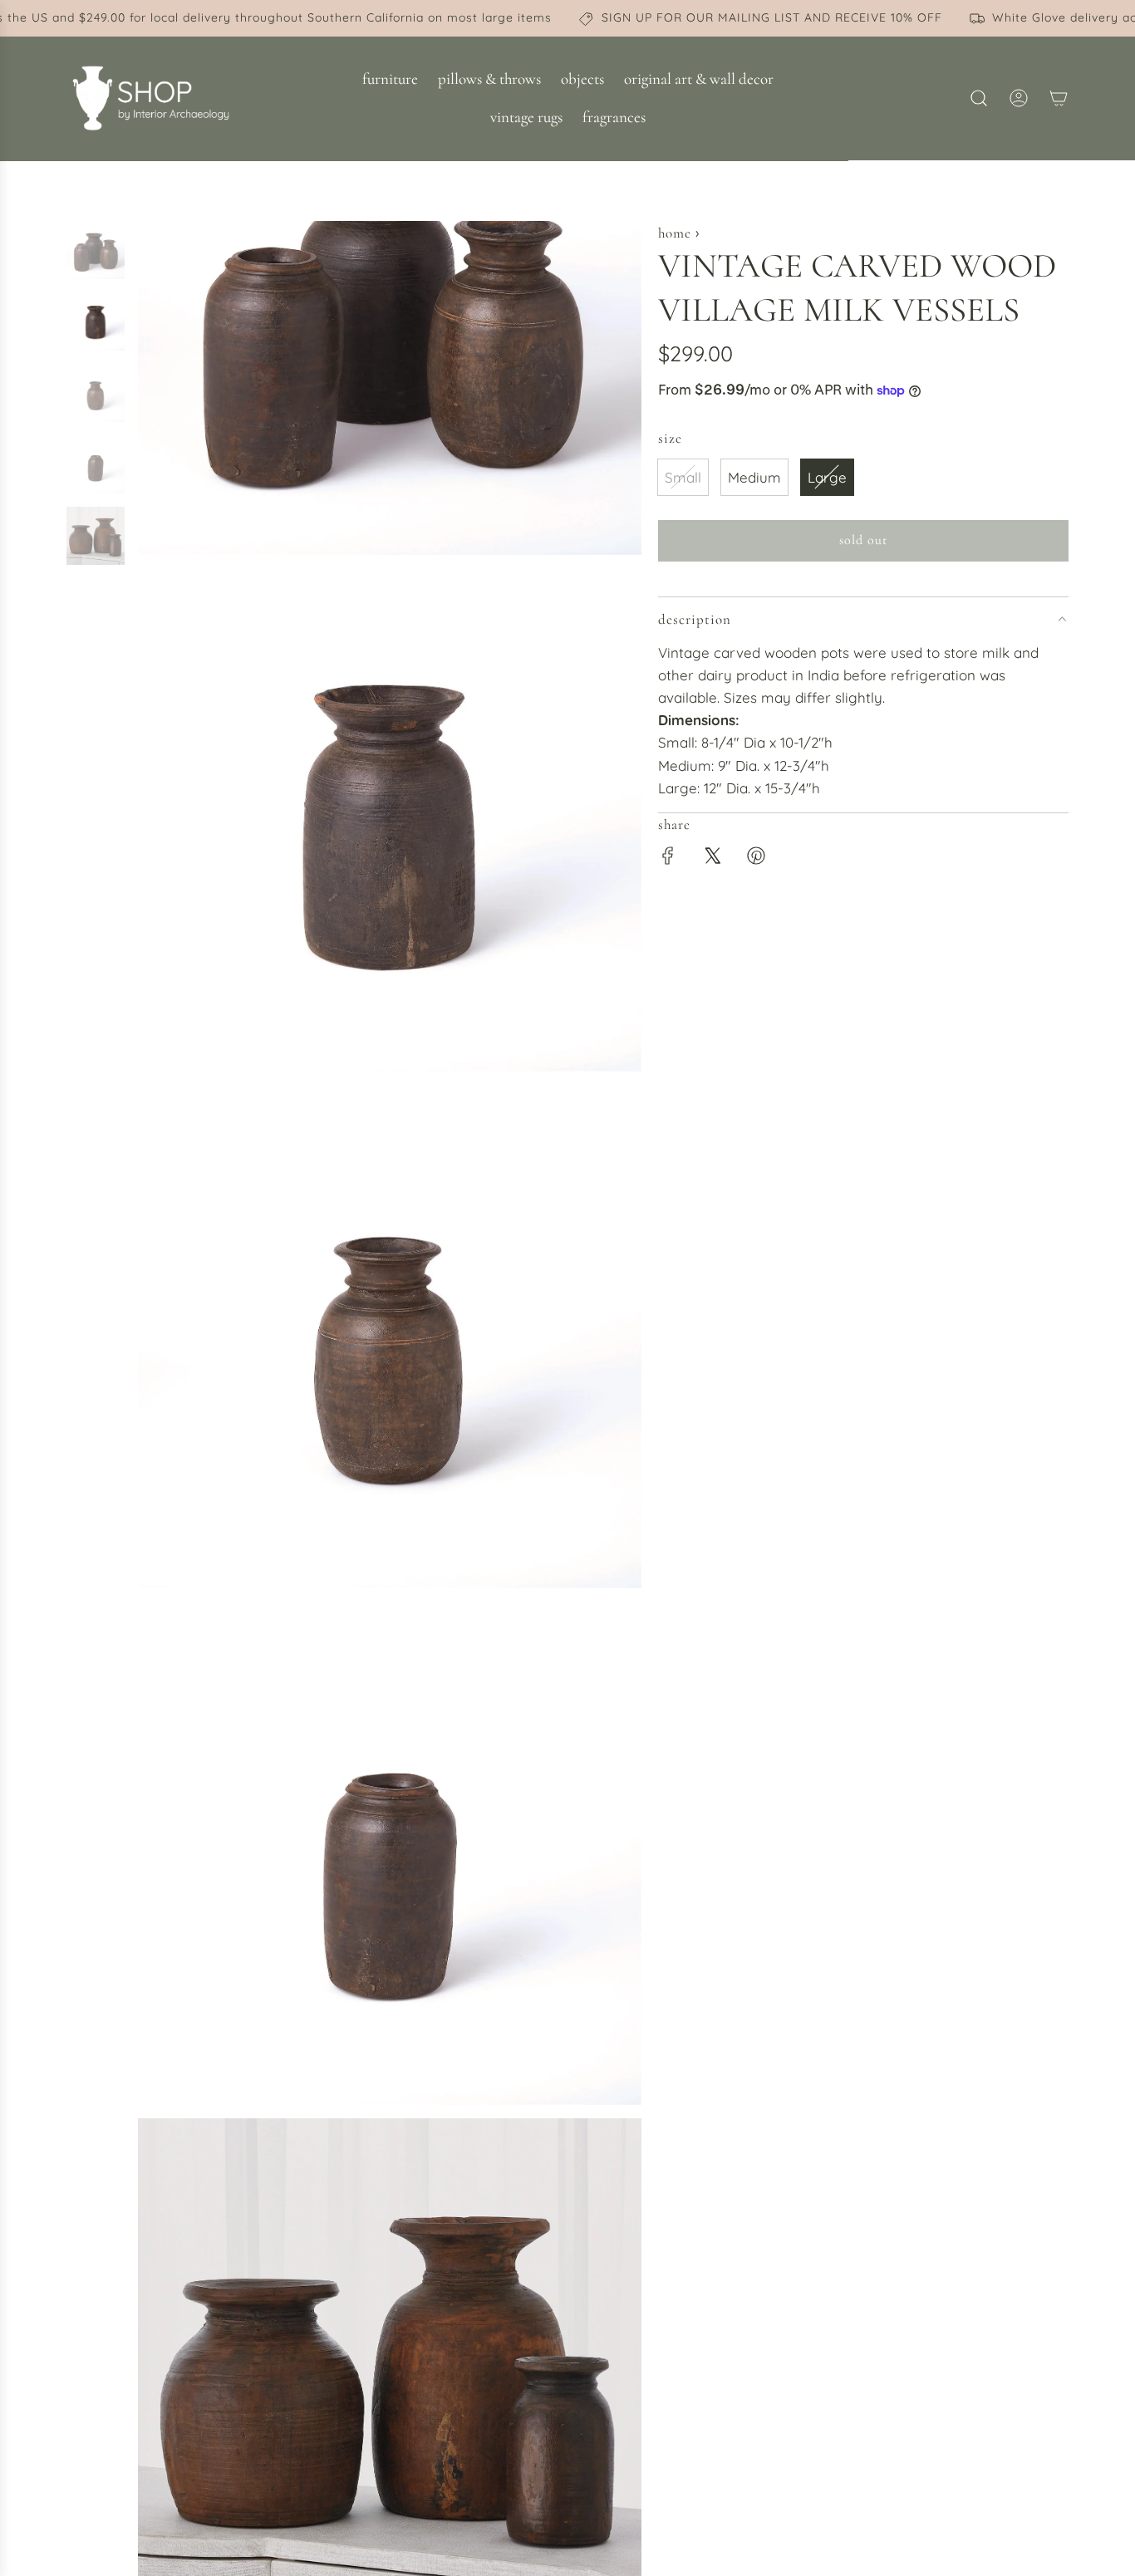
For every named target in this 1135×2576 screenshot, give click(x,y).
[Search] (979, 98)
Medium (754, 477)
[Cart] (1059, 98)
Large (827, 477)
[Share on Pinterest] (756, 859)
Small (683, 477)
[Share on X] (712, 859)
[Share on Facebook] (668, 859)
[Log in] (1019, 98)
